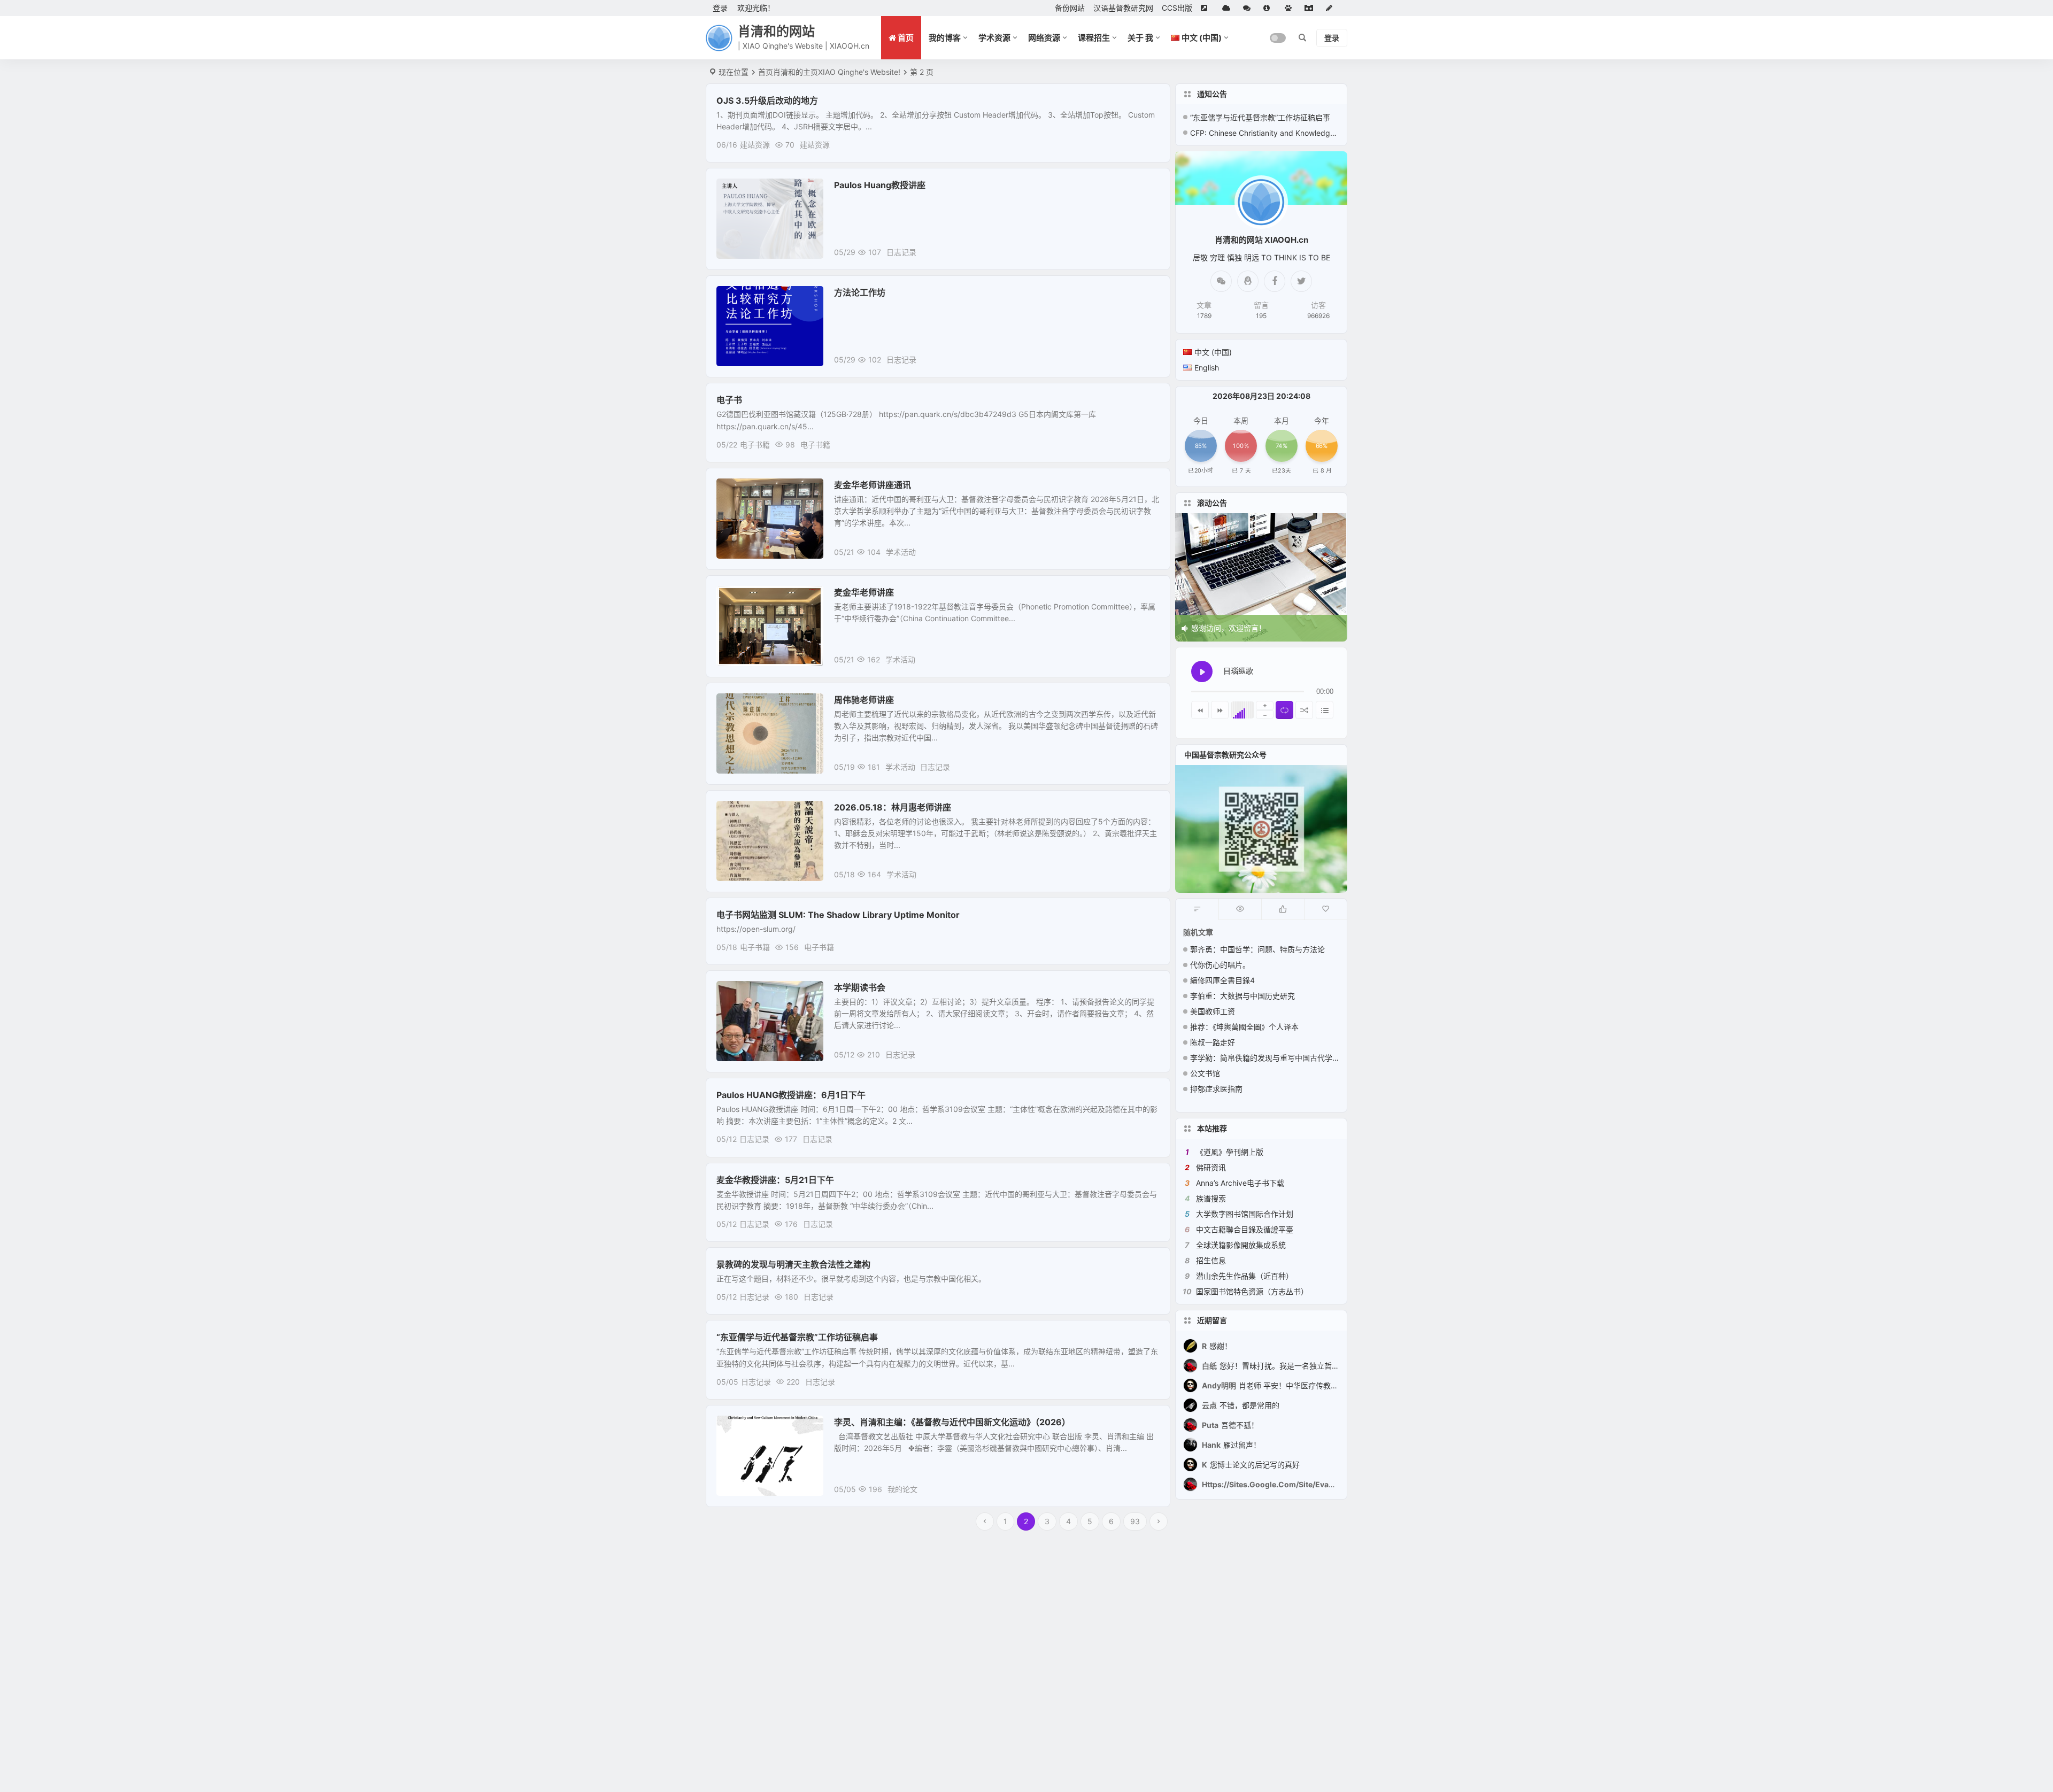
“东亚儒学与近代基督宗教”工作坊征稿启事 (797, 1337)
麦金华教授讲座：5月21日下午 (775, 1180)
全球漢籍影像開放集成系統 (1241, 1245)
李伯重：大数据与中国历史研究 (1242, 996)
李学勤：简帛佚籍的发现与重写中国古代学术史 (1269, 1058)
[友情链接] (1207, 8)
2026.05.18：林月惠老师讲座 (893, 807)
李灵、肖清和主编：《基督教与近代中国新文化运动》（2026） (952, 1422)
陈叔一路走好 (1213, 1042)
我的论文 (739, 1428)
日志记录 (739, 191)
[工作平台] (1311, 8)
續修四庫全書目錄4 (1222, 980)
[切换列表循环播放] (1284, 710)
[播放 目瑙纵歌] (1202, 671)
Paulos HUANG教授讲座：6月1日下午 (791, 1095)
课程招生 (1094, 38)
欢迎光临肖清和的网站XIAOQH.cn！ (1252, 628)
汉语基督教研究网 (1123, 8)
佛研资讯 (1211, 1167)
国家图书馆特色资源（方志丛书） (1252, 1291)
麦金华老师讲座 (864, 592)
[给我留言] (1249, 8)
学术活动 (739, 491)
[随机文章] (1197, 909)
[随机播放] (1304, 710)
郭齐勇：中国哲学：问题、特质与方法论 (1257, 949)
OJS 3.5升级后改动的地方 (767, 101)
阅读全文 (1149, 144)
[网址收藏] (1228, 8)
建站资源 (755, 145)
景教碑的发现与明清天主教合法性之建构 (793, 1264)
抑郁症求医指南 (1216, 1089)
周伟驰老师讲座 (864, 700)
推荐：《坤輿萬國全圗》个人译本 (1244, 1027)
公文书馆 (1205, 1073)
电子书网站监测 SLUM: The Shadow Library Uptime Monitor (838, 915)
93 (1135, 1521)
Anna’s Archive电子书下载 (1240, 1183)
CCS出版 (1177, 8)
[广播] (1290, 8)
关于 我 (1140, 38)
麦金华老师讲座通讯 (873, 485)
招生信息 (1211, 1260)
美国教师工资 (1213, 1011)
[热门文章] (1240, 909)
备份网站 (1070, 8)
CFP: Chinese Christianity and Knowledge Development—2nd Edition (1265, 133)
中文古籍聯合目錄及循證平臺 (1245, 1229)
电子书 (729, 400)
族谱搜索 (1211, 1198)
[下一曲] (1220, 710)
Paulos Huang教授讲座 (880, 185)
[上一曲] (1200, 710)
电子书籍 (755, 445)
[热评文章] (1325, 909)
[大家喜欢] (1283, 909)
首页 (766, 72)
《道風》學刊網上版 (1230, 1152)
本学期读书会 (860, 987)
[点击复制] (1248, 281)
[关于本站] (1270, 8)
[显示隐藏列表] (1325, 710)
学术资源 (994, 38)
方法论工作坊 (860, 292)
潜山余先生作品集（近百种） (1245, 1276)
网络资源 (1044, 38)
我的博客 (945, 38)
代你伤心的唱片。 (1220, 965)
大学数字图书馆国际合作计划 (1245, 1214)
